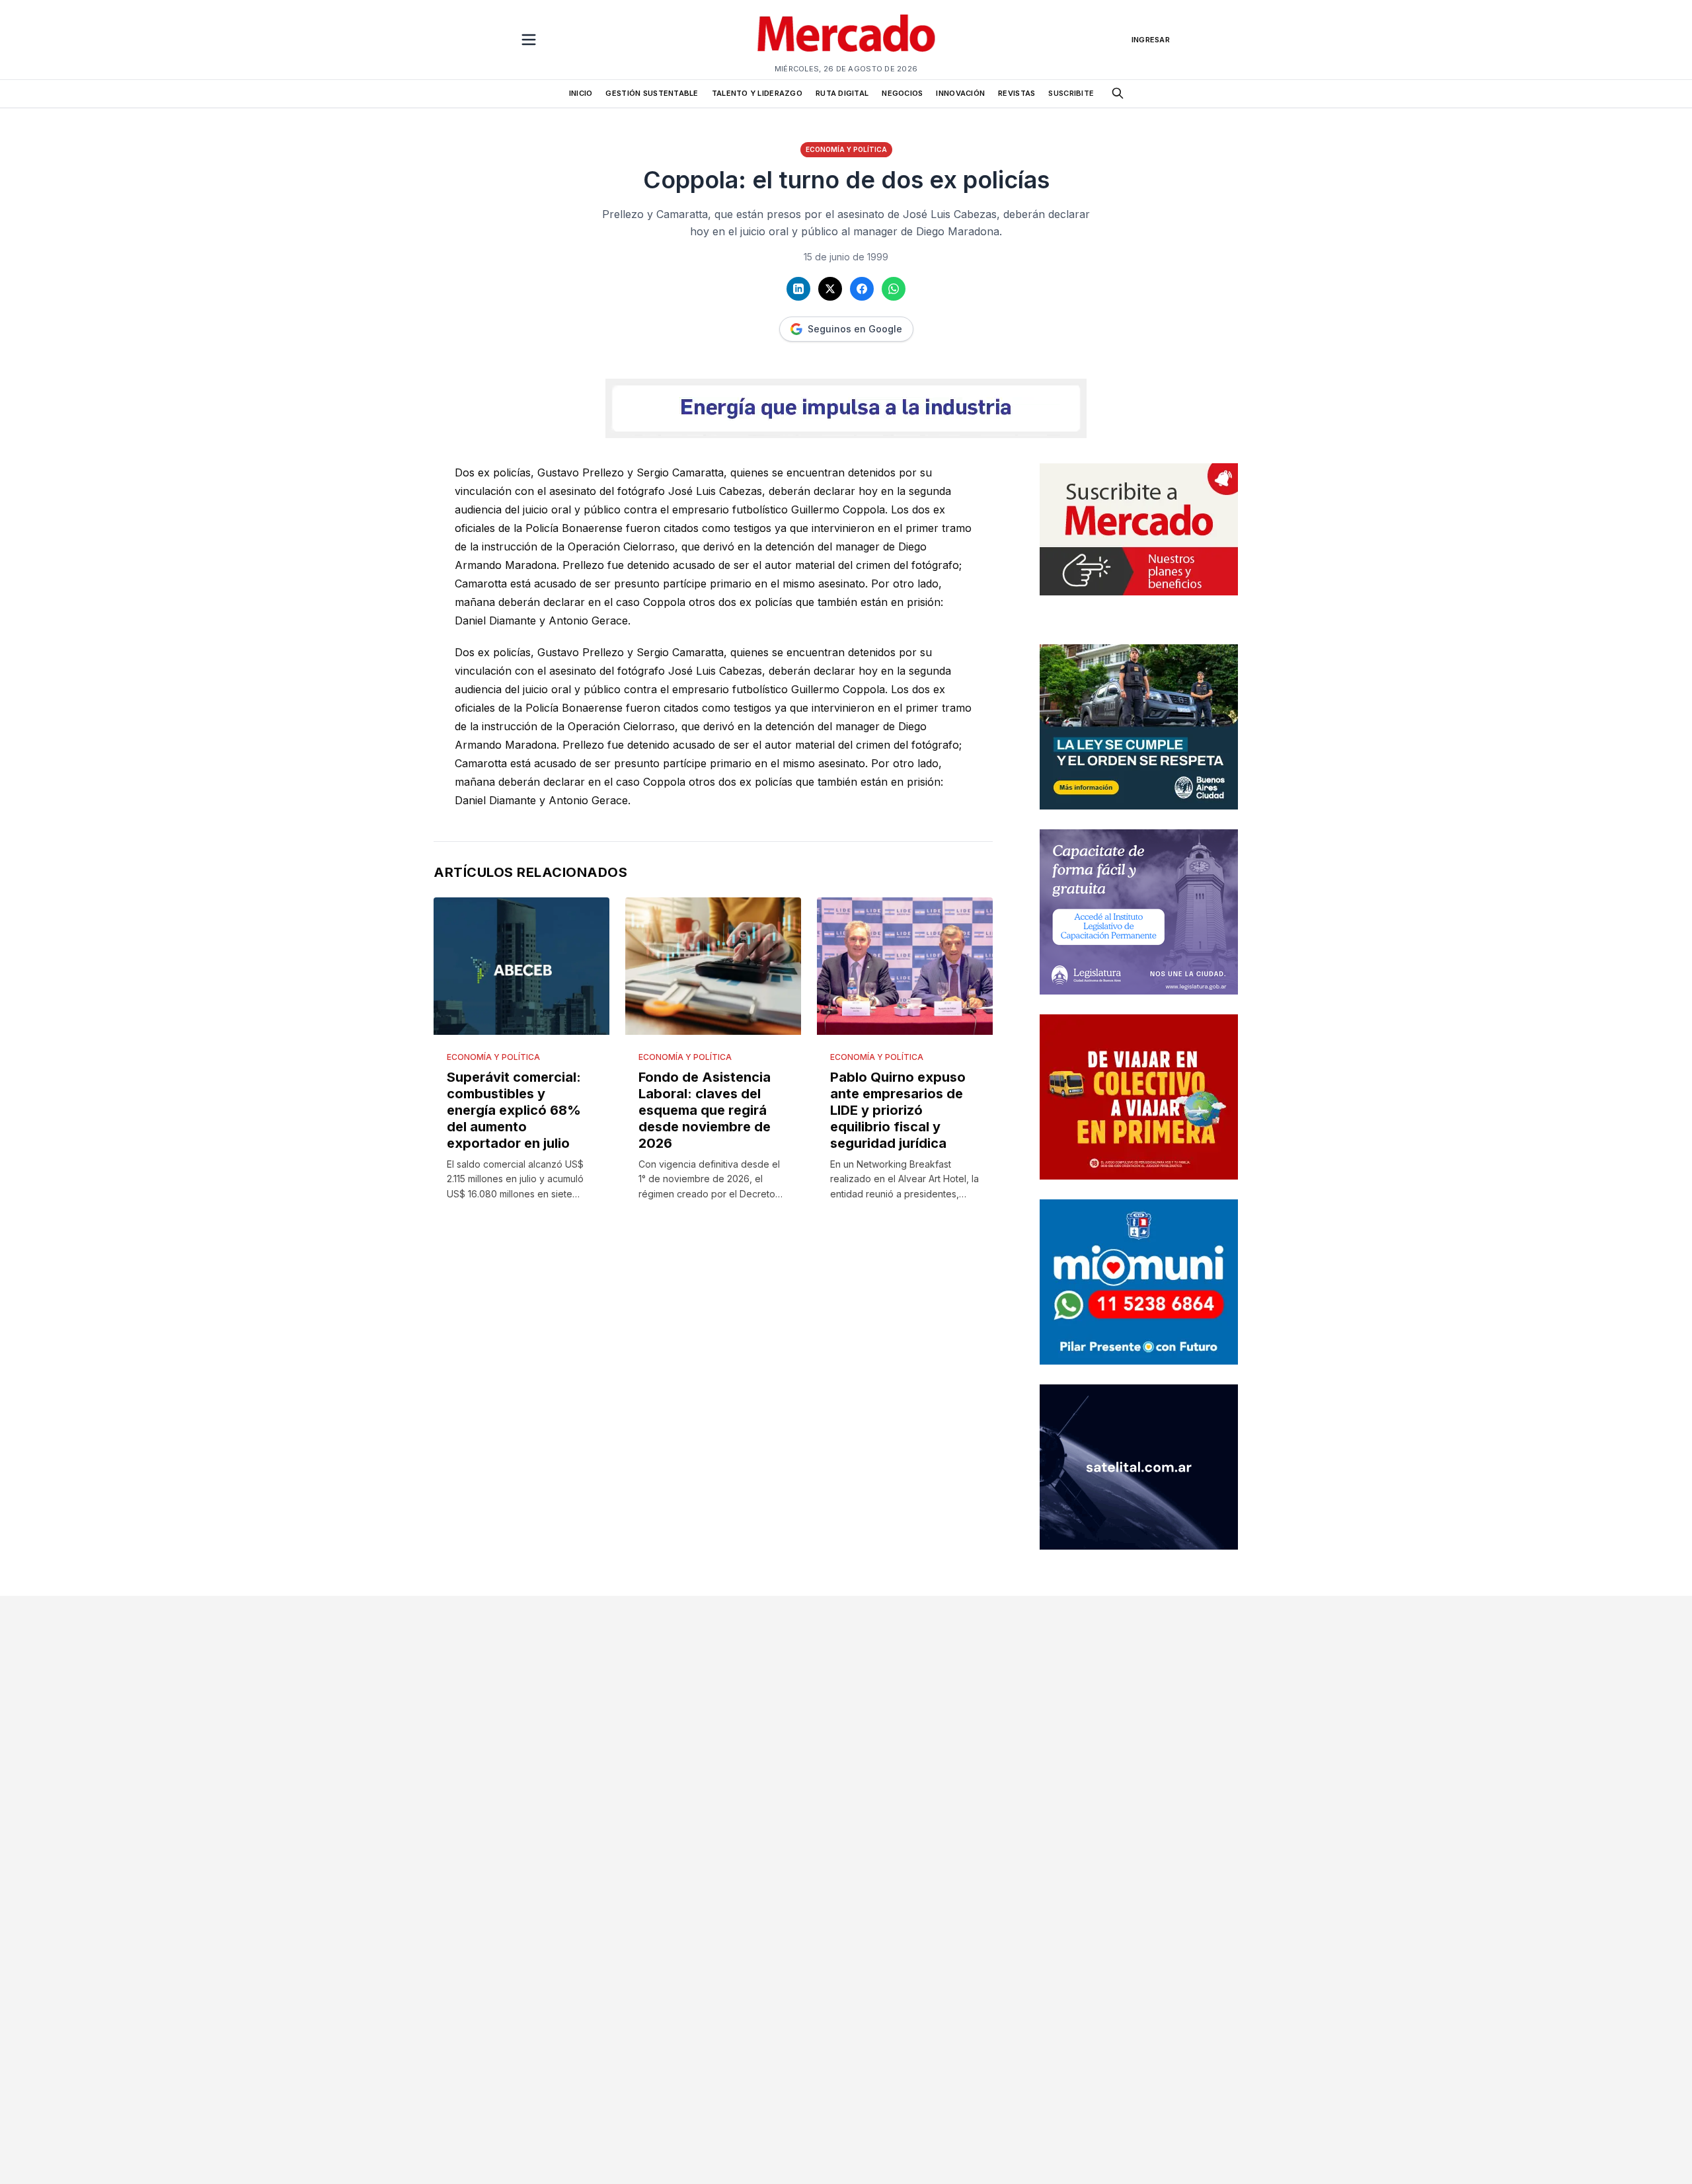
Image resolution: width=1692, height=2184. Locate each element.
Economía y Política (846, 149)
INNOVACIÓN (960, 93)
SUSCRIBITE (1071, 93)
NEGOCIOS (902, 93)
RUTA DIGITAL (842, 93)
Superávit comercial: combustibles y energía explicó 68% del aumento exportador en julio (514, 1110)
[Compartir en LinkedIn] (798, 289)
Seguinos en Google (855, 329)
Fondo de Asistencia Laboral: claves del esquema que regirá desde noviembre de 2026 (705, 1110)
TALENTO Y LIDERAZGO (757, 93)
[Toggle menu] (529, 40)
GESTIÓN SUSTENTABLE (652, 93)
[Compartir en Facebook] (862, 289)
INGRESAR (1151, 40)
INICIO (581, 93)
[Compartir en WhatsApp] (894, 289)
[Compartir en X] (830, 289)
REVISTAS (1017, 93)
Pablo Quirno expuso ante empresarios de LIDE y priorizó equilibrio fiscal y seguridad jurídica (898, 1110)
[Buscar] (1118, 93)
